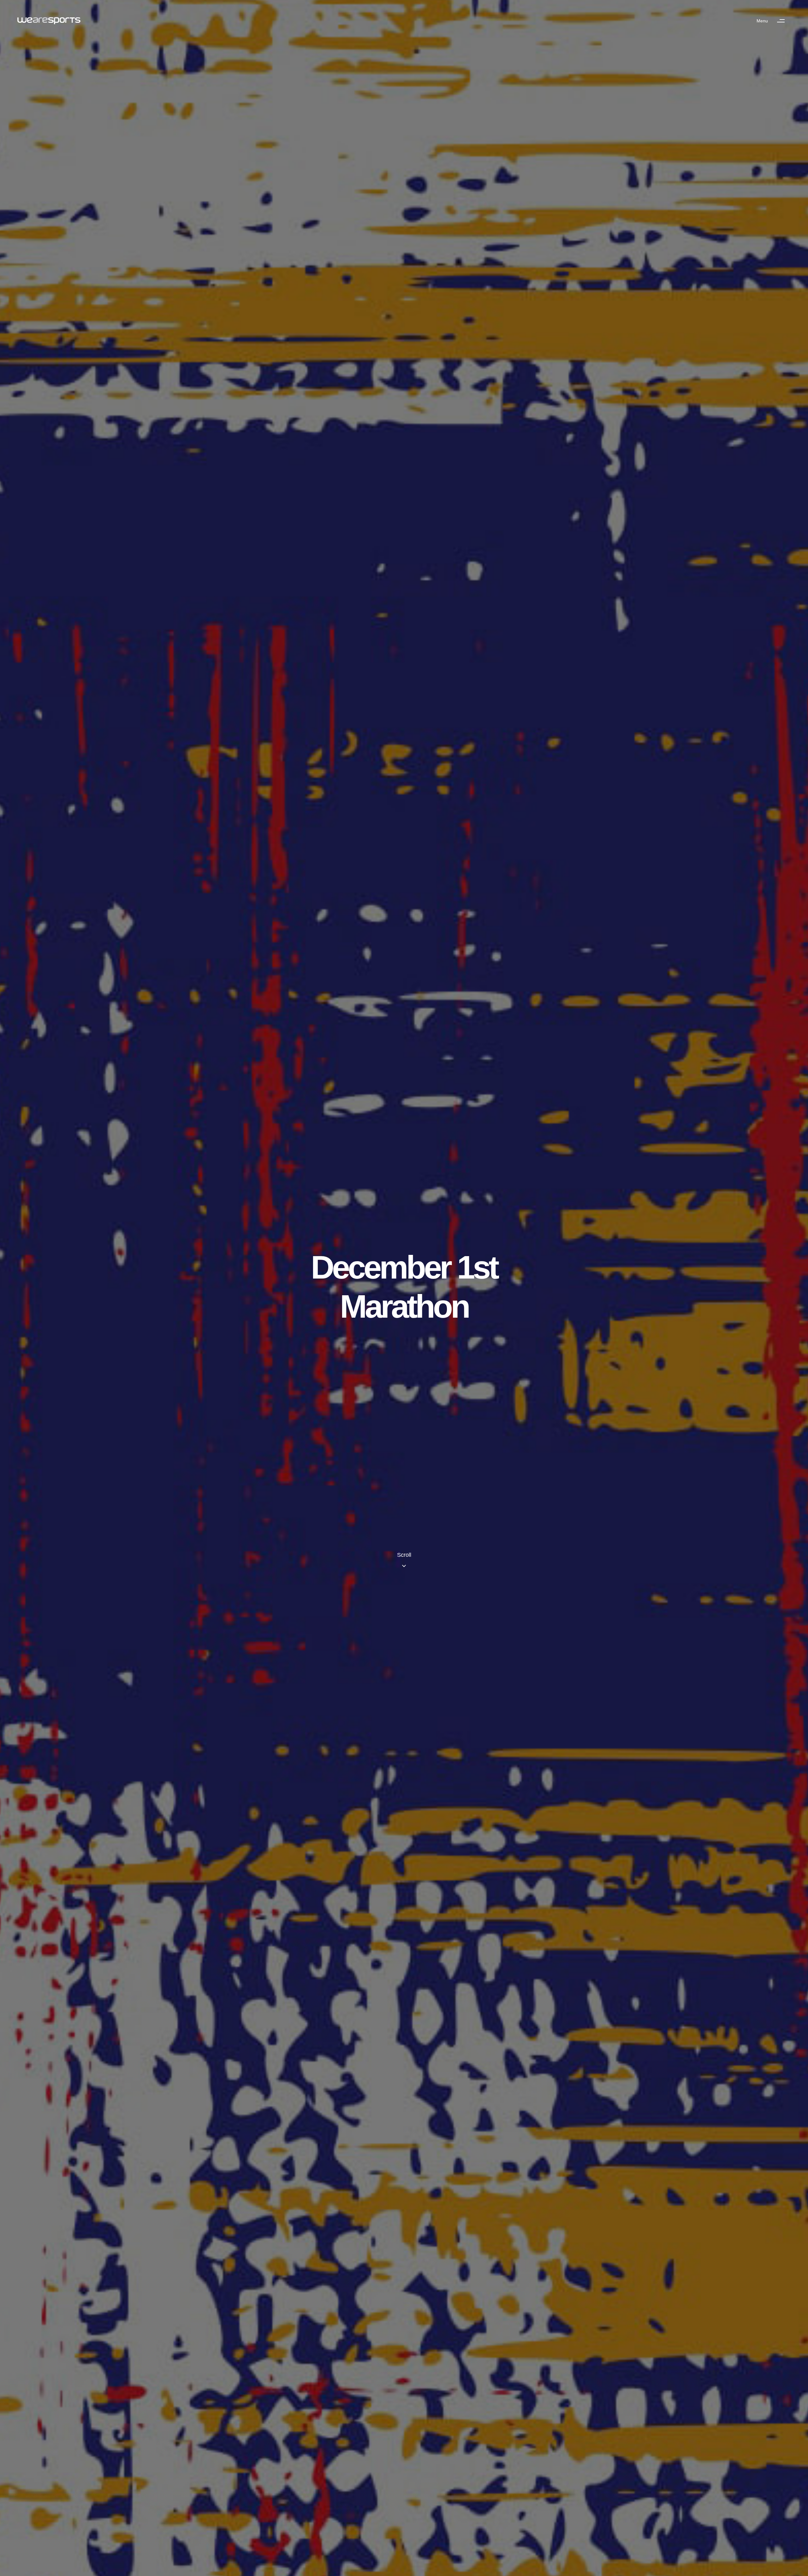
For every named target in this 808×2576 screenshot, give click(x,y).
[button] (774, 21)
